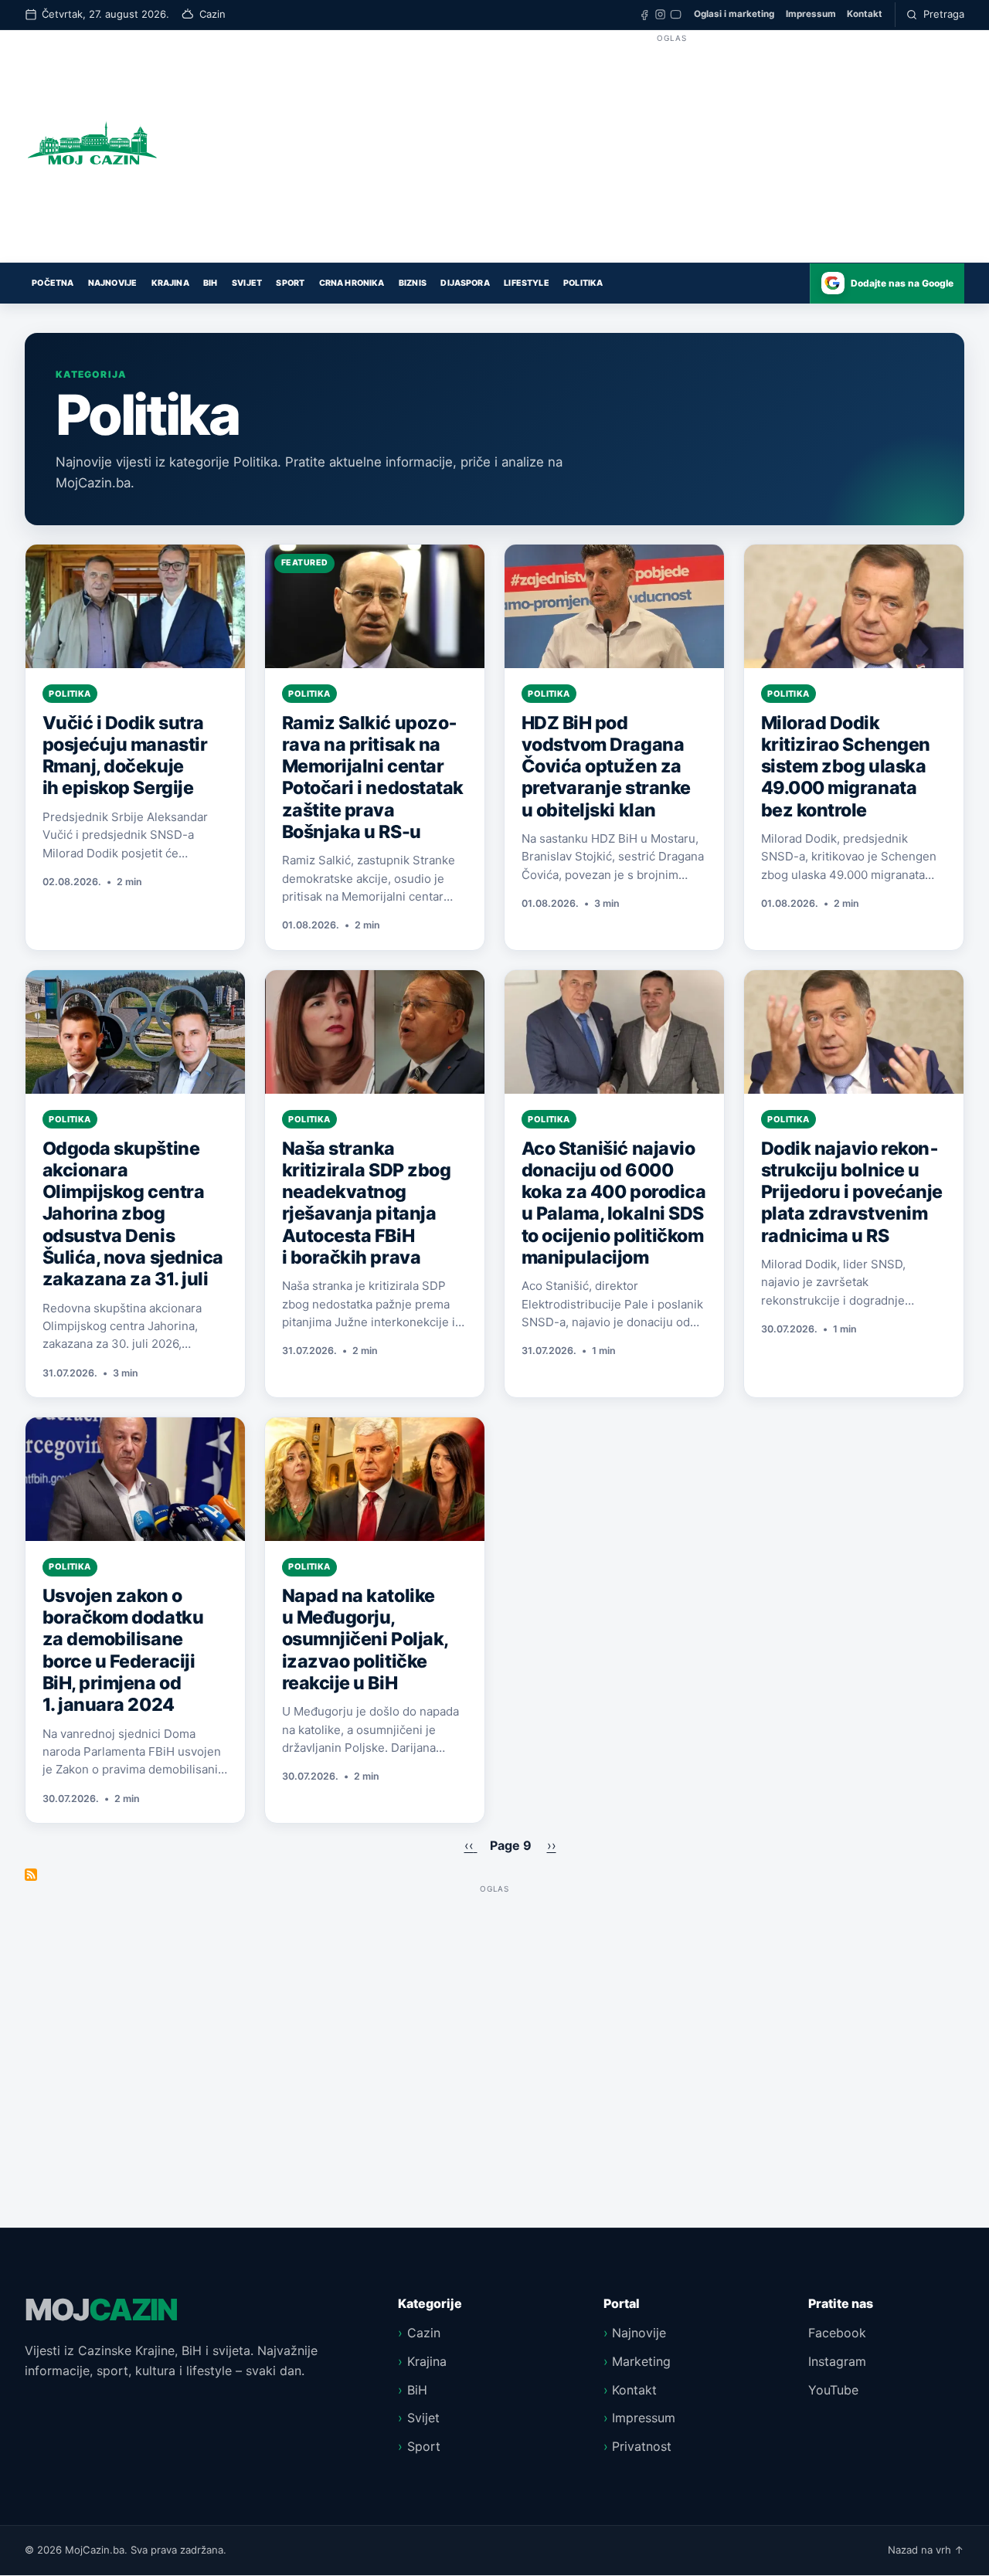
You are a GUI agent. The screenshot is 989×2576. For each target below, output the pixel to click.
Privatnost (642, 2446)
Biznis (413, 283)
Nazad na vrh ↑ (926, 2550)
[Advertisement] (672, 154)
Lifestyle (526, 283)
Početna (53, 283)
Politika (583, 283)
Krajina (170, 283)
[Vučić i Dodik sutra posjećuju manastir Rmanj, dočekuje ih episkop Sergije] (135, 606)
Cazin (424, 2333)
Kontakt (865, 14)
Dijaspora (465, 283)
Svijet (247, 283)
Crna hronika (352, 283)
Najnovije (112, 283)
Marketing (641, 2361)
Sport (290, 283)
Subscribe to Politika (31, 1875)
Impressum (811, 14)
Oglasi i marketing (734, 14)
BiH (210, 283)
